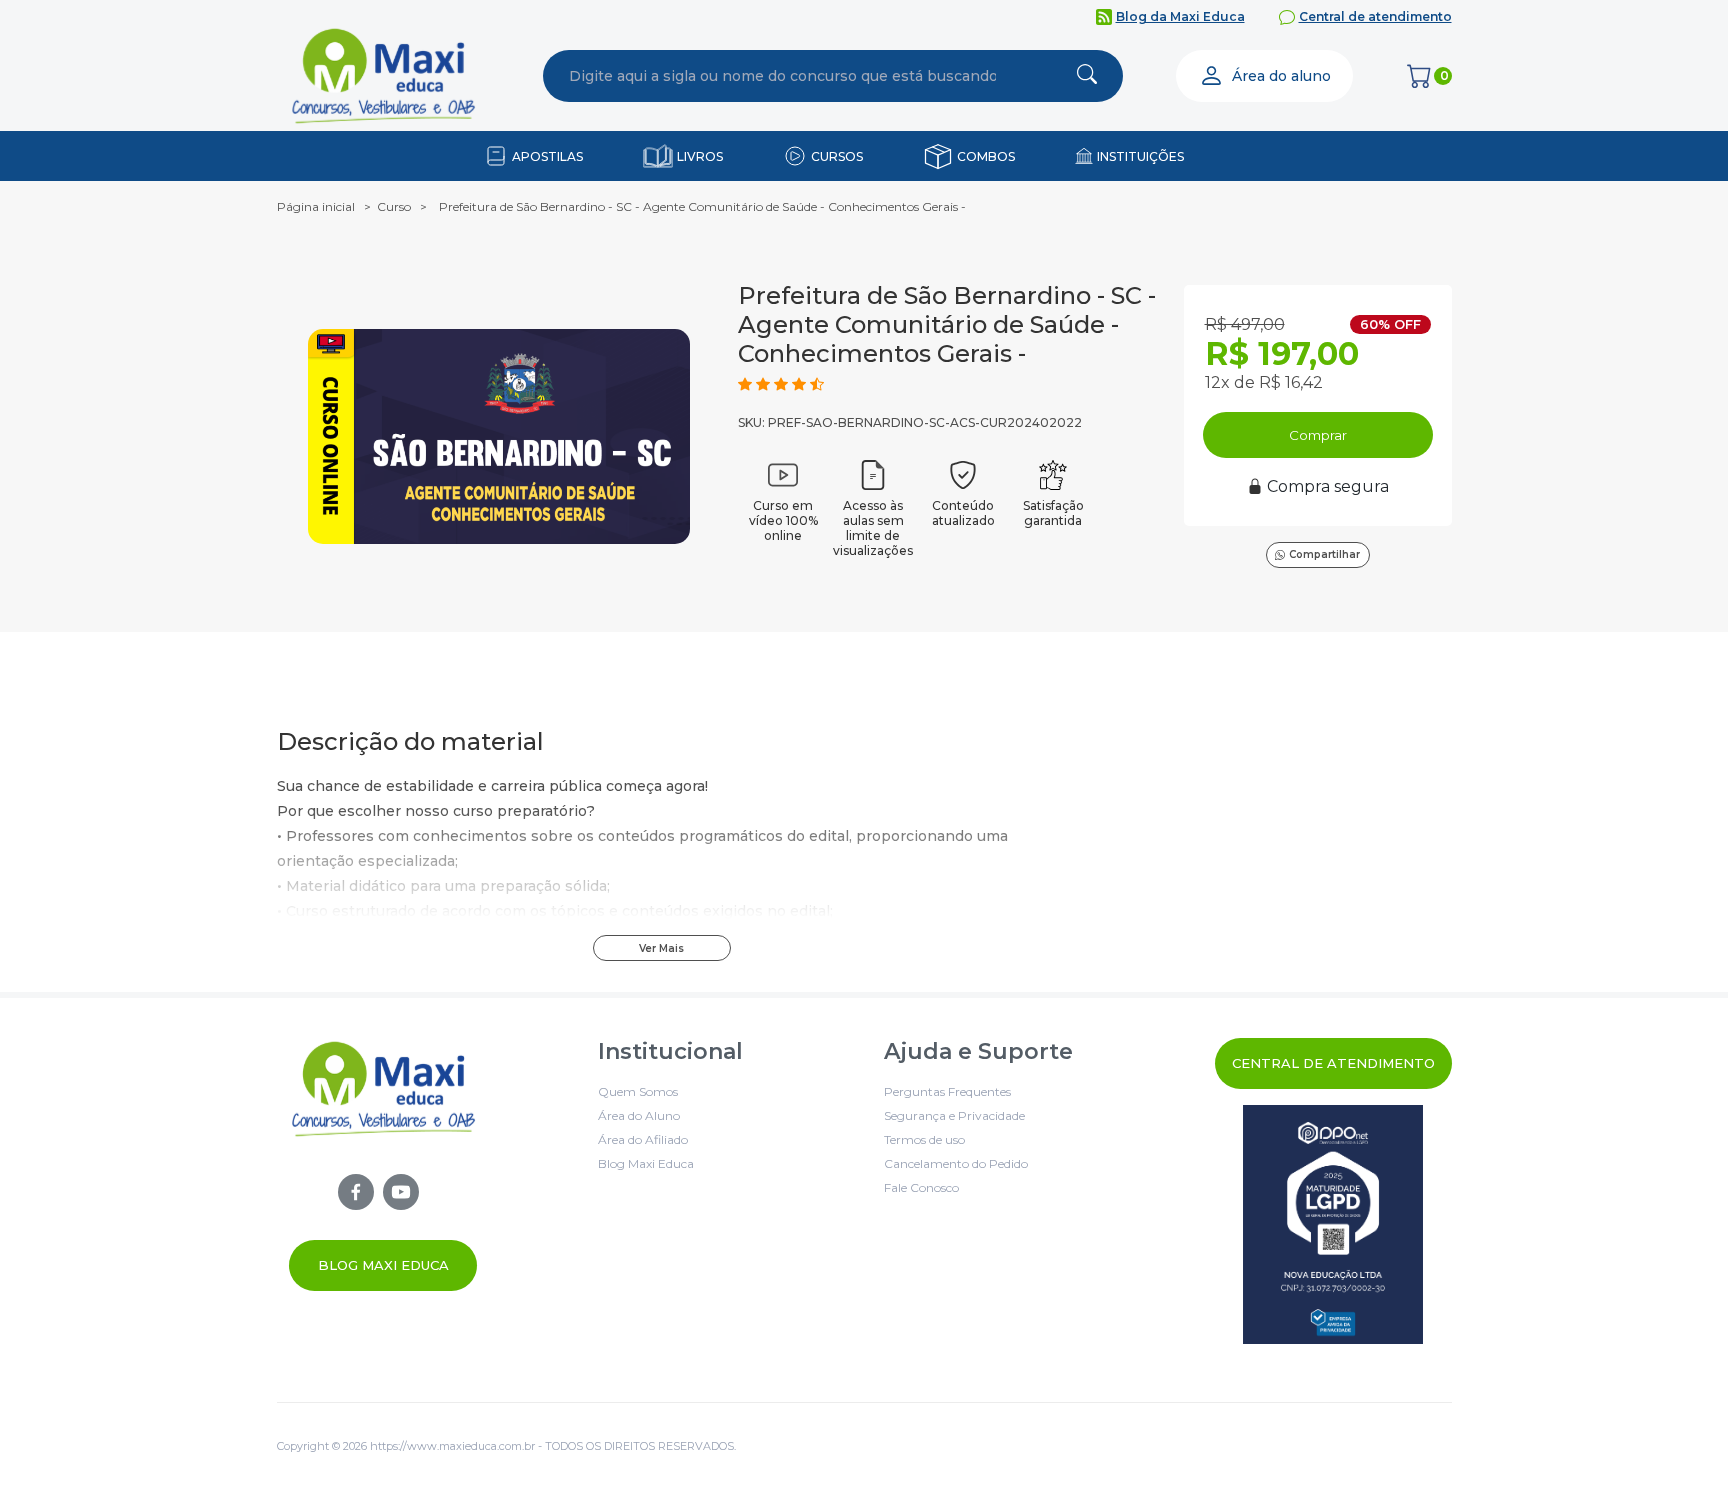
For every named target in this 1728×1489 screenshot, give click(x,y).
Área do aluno (1281, 76)
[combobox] (783, 76)
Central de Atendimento (1333, 1063)
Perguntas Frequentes (947, 1091)
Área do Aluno (639, 1115)
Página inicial (316, 206)
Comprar (1318, 435)
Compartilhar (1324, 554)
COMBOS (986, 156)
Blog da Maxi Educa (1180, 16)
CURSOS (837, 156)
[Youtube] (401, 1192)
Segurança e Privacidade (954, 1115)
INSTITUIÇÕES (1140, 156)
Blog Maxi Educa (383, 1265)
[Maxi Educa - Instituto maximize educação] (383, 1164)
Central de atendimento (1375, 16)
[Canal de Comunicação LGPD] (1333, 1224)
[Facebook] (356, 1192)
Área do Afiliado (643, 1139)
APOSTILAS (547, 156)
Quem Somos (638, 1091)
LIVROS (700, 156)
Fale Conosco (921, 1187)
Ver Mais (661, 948)
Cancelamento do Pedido (956, 1163)
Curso (394, 206)
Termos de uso (924, 1139)
